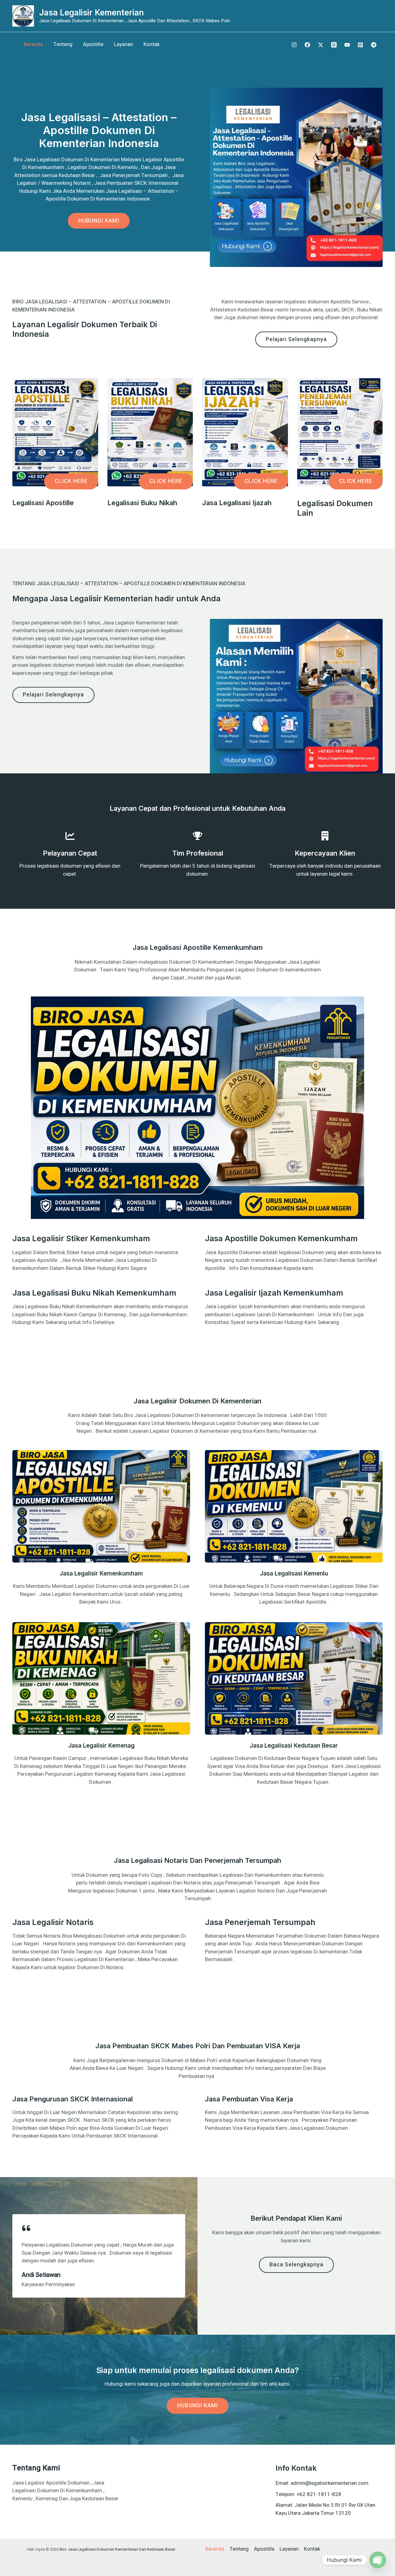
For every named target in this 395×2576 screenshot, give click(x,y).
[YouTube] (347, 45)
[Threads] (334, 45)
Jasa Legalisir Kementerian (91, 13)
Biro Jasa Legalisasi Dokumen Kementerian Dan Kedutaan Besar (117, 2549)
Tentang (63, 44)
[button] (71, 481)
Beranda (33, 44)
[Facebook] (307, 45)
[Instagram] (294, 45)
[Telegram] (374, 45)
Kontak (152, 44)
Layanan (123, 44)
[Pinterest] (360, 45)
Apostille (93, 44)
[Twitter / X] (321, 45)
